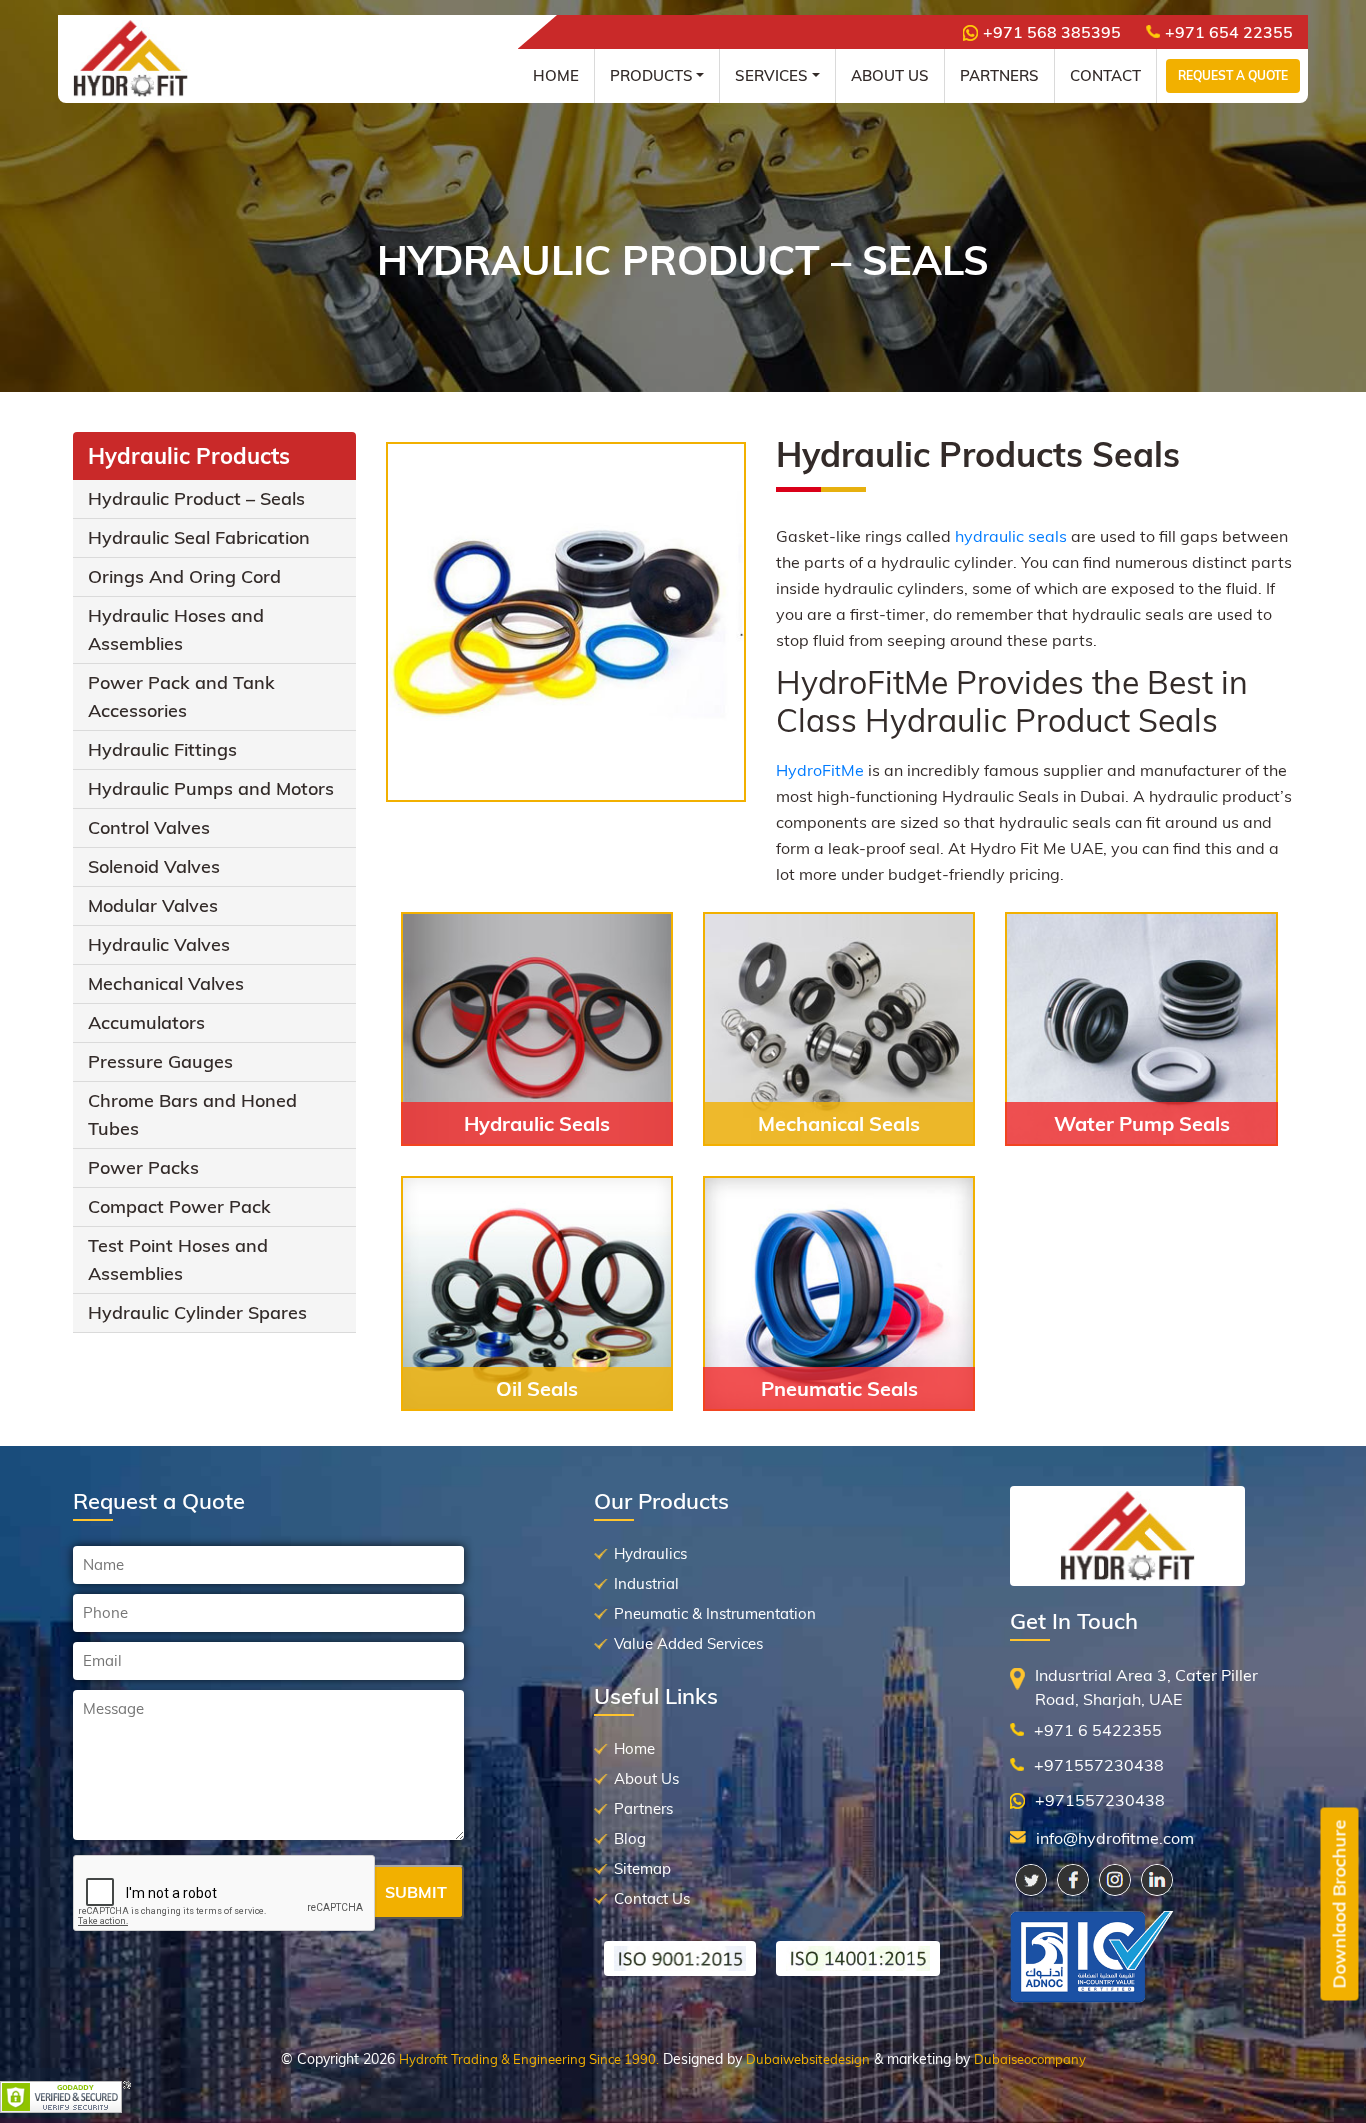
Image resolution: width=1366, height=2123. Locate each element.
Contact (1105, 75)
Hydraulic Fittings (162, 749)
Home (556, 75)
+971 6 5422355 (1098, 1730)
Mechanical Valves (166, 983)
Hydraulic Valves (159, 944)
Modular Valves (153, 905)
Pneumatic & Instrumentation (715, 1613)
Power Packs (143, 1167)
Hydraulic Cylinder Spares (197, 1312)
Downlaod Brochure (1339, 1904)
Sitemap (642, 1868)
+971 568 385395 (1052, 32)
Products (651, 75)
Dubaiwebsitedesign (808, 2059)
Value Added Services (688, 1643)
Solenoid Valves (154, 866)
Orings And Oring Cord (184, 576)
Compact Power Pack (179, 1206)
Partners (999, 75)
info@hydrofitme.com (1115, 1838)
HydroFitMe (820, 770)
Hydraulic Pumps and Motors (211, 788)
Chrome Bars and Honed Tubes (192, 1114)
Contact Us (652, 1898)
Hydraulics (650, 1553)
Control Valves (149, 827)
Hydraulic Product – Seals (196, 498)
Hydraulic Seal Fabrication (199, 537)
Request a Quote (1233, 75)
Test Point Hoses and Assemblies (178, 1259)
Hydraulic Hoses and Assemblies (176, 629)
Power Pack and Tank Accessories (181, 696)
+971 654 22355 (1229, 32)
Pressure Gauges (160, 1061)
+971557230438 (1099, 1765)
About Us (890, 75)
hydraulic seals (1011, 536)
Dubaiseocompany (1030, 2059)
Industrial (646, 1583)
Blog (630, 1838)
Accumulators (146, 1022)
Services (771, 75)
